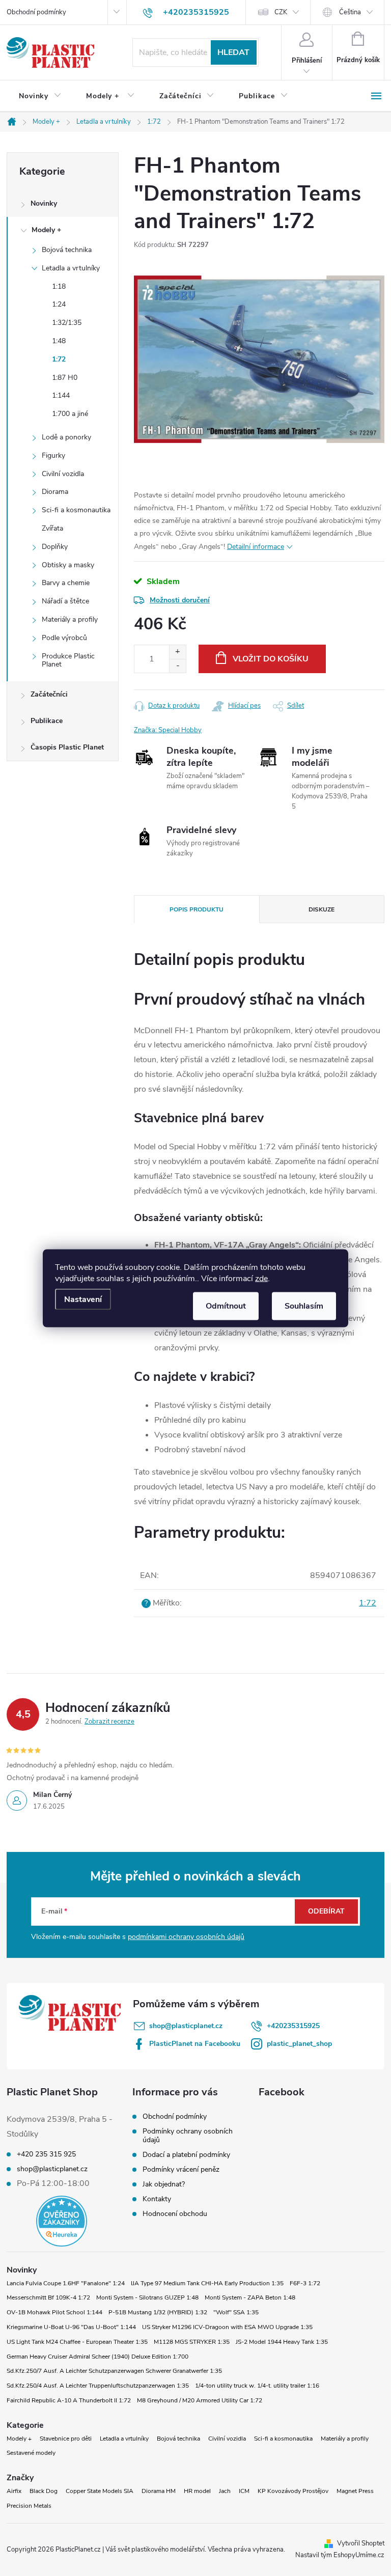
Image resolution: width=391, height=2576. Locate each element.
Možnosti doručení (180, 600)
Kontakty (157, 2199)
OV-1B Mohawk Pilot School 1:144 (54, 2312)
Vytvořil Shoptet (361, 2543)
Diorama (55, 492)
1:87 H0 (65, 378)
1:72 (59, 359)
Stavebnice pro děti (66, 2439)
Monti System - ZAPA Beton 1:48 (250, 2297)
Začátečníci (49, 694)
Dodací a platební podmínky (186, 2155)
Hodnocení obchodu (175, 2214)
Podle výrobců (64, 638)
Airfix (14, 2491)
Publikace (47, 721)
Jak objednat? (164, 2184)
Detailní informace (256, 547)
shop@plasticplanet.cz (186, 2026)
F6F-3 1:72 (305, 2283)
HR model (197, 2491)
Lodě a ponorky (66, 437)
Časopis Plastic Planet (67, 747)
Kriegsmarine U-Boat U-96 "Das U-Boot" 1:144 (71, 2327)
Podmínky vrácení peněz (181, 2169)
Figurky (53, 455)
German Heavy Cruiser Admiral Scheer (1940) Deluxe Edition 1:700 (97, 2357)
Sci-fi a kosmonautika (76, 510)
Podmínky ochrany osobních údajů (188, 2136)
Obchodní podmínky (36, 12)
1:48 (59, 341)
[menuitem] (40, 96)
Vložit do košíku (271, 659)
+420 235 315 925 (46, 2154)
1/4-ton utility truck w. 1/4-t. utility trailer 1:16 (257, 2386)
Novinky (44, 203)
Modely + (46, 230)
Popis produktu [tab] (197, 909)
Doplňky (55, 547)
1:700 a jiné (70, 414)
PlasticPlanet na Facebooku (195, 2044)
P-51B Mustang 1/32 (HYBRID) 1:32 (158, 2312)
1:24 (59, 304)
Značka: (168, 730)
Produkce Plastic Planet (68, 660)
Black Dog (44, 2491)
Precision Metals (29, 2506)
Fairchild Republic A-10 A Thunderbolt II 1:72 (69, 2400)
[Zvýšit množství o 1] (177, 652)
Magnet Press (355, 2491)
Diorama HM (159, 2491)
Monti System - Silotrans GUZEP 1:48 (147, 2297)
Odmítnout (226, 1306)
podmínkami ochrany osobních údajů (186, 1937)
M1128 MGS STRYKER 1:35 (192, 2342)
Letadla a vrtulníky (71, 268)
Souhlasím (304, 1306)
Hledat (233, 52)
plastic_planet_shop (299, 2044)
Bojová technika (67, 250)
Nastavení (83, 1299)
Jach (225, 2491)
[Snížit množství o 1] (177, 666)
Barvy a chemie (66, 583)
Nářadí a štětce (65, 601)
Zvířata (52, 528)
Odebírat (326, 1911)
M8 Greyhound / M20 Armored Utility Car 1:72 (200, 2400)
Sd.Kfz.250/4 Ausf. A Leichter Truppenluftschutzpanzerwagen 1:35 (98, 2386)
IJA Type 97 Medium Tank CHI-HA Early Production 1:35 (207, 2283)
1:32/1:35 (67, 323)
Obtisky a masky (68, 565)
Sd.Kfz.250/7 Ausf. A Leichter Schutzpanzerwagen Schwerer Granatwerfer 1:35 (114, 2371)
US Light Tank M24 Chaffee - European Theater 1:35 (77, 2342)
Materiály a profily (70, 619)
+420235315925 (293, 2026)
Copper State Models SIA (100, 2491)
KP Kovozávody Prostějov (293, 2491)
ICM (244, 2491)
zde (261, 1278)
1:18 (59, 286)
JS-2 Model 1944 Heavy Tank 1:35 (282, 2342)
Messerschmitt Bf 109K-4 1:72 (48, 2297)
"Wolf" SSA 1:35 (236, 2312)
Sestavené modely (31, 2453)
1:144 (61, 395)
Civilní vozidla (63, 474)
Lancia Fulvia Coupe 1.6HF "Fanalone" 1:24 (66, 2283)
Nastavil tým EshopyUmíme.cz (340, 2555)
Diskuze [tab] (322, 909)
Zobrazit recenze (109, 1722)
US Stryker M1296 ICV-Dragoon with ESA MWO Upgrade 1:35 (227, 2327)
